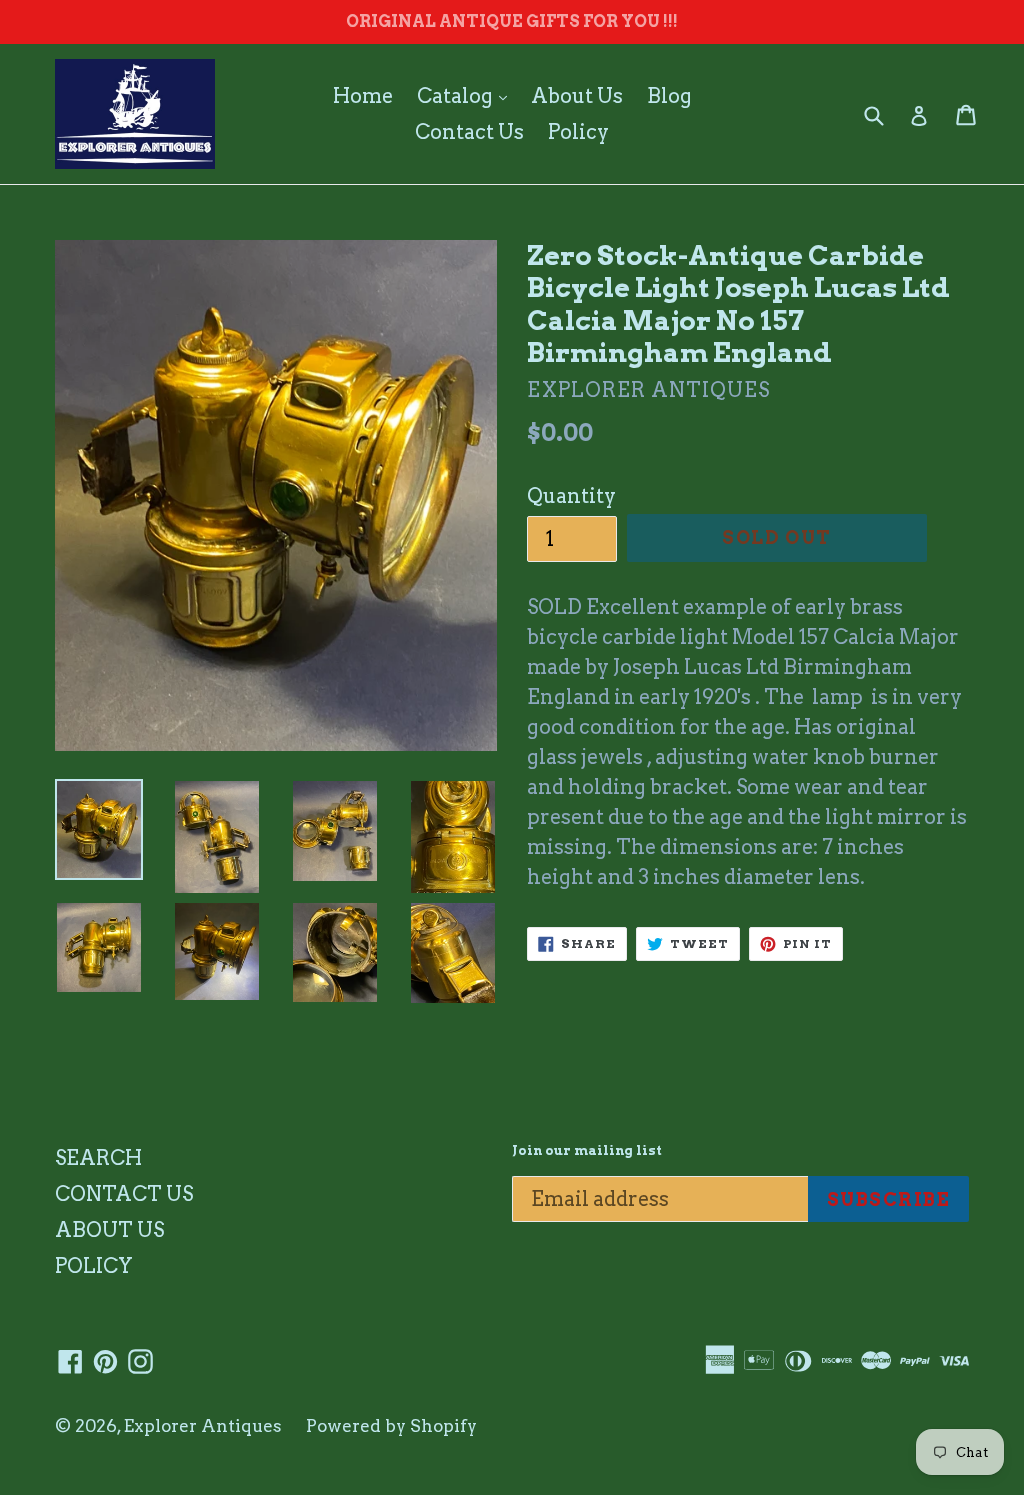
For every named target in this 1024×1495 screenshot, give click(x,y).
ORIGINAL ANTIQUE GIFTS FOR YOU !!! (512, 21)
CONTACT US (124, 1194)
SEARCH (98, 1158)
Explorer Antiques (203, 1426)
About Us (577, 96)
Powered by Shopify (391, 1426)
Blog (669, 96)
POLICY (94, 1266)
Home (363, 96)
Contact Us (469, 132)
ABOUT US (109, 1230)
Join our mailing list (587, 1150)
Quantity (571, 496)
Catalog (467, 95)
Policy (578, 132)
